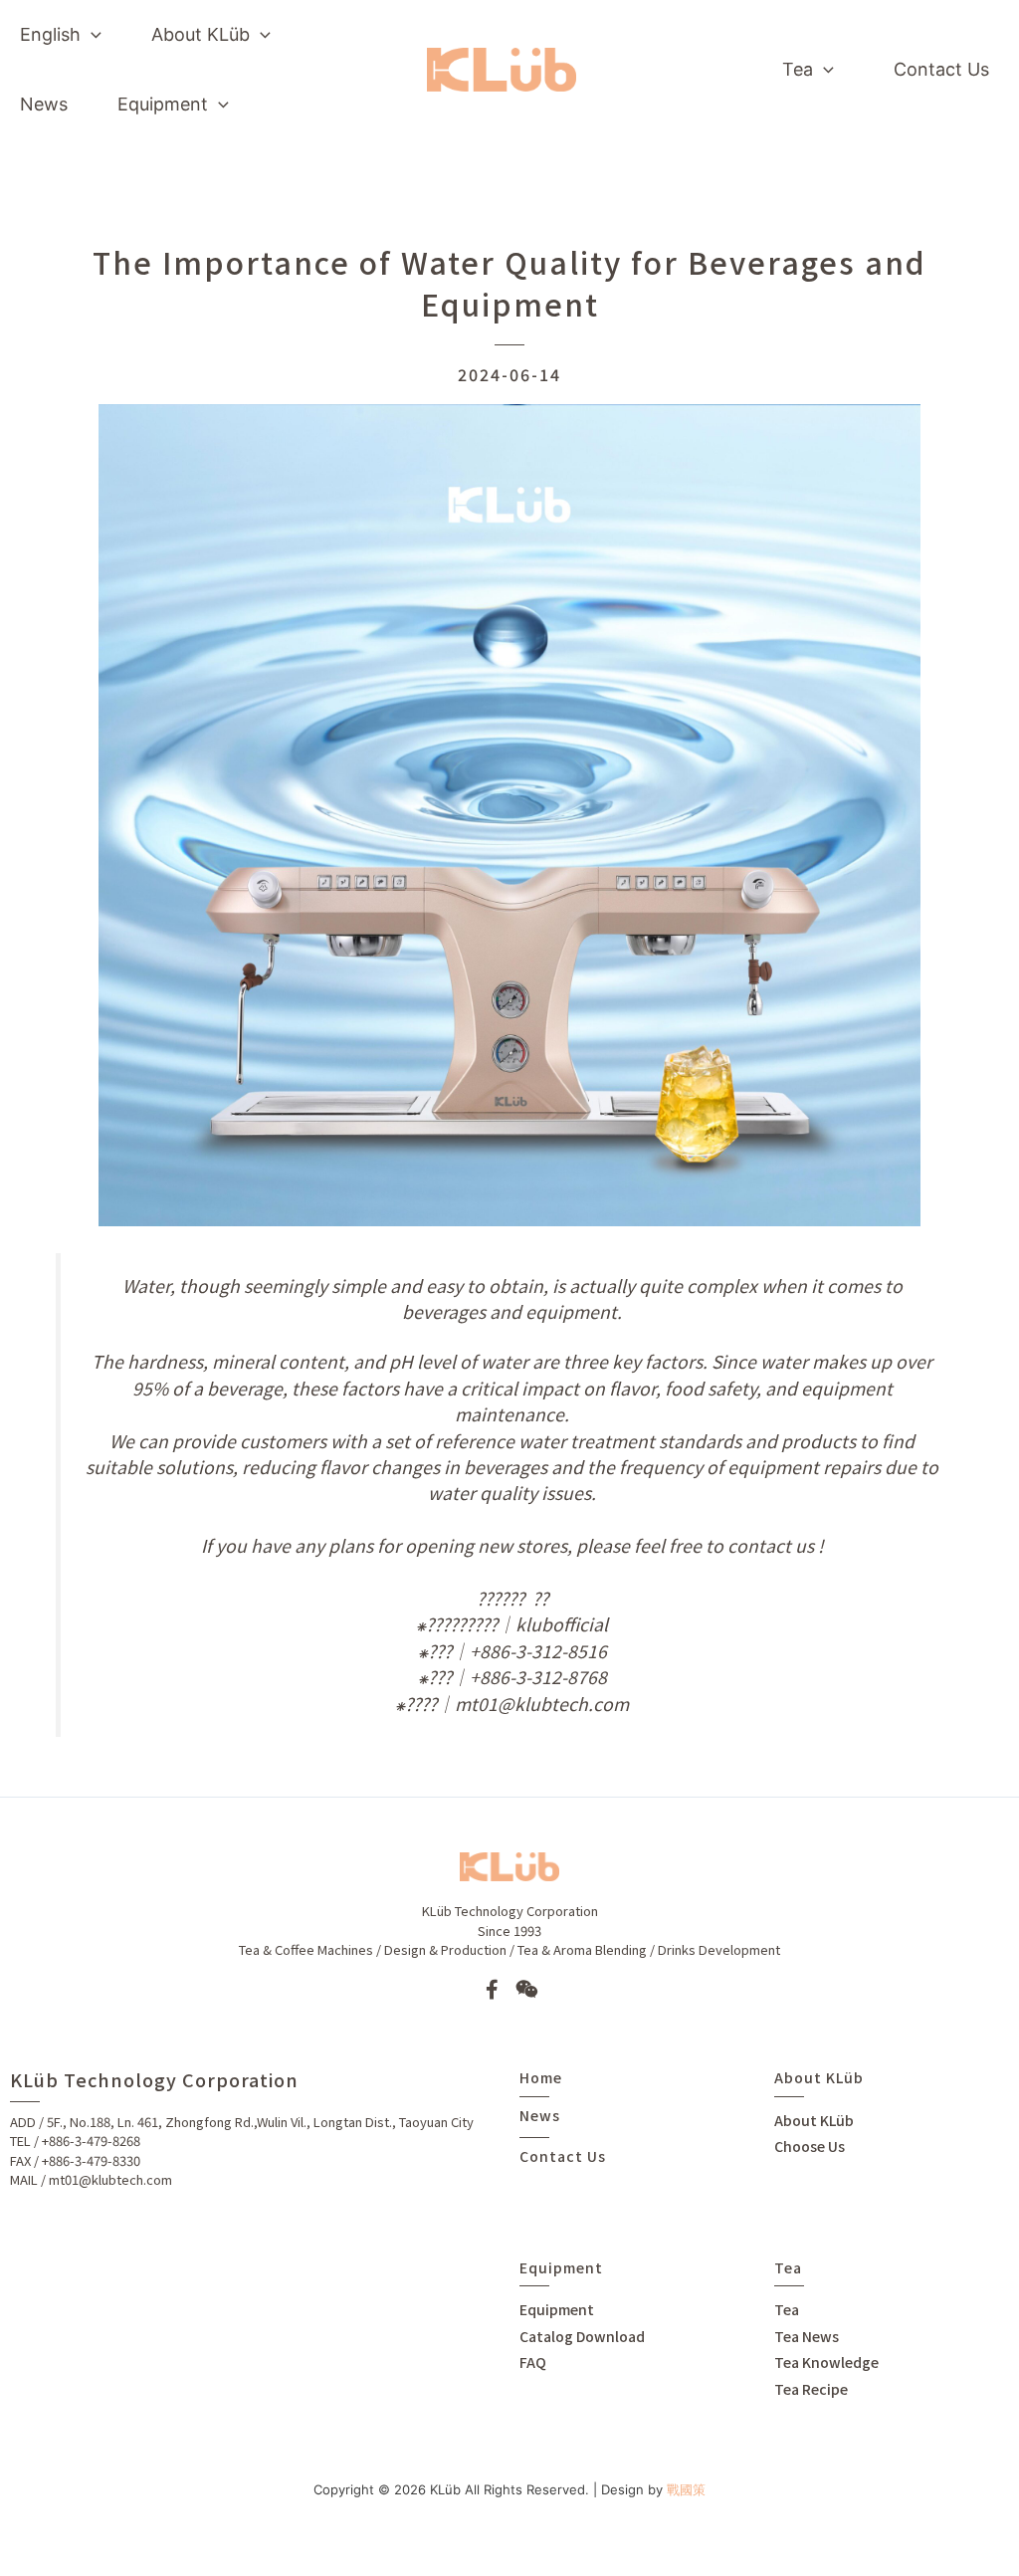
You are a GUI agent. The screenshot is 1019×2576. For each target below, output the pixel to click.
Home (541, 2077)
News (540, 2115)
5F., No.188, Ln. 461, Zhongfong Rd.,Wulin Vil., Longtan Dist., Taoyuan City (260, 2122)
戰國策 (686, 2489)
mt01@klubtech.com (110, 2179)
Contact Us (563, 2156)
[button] (91, 35)
